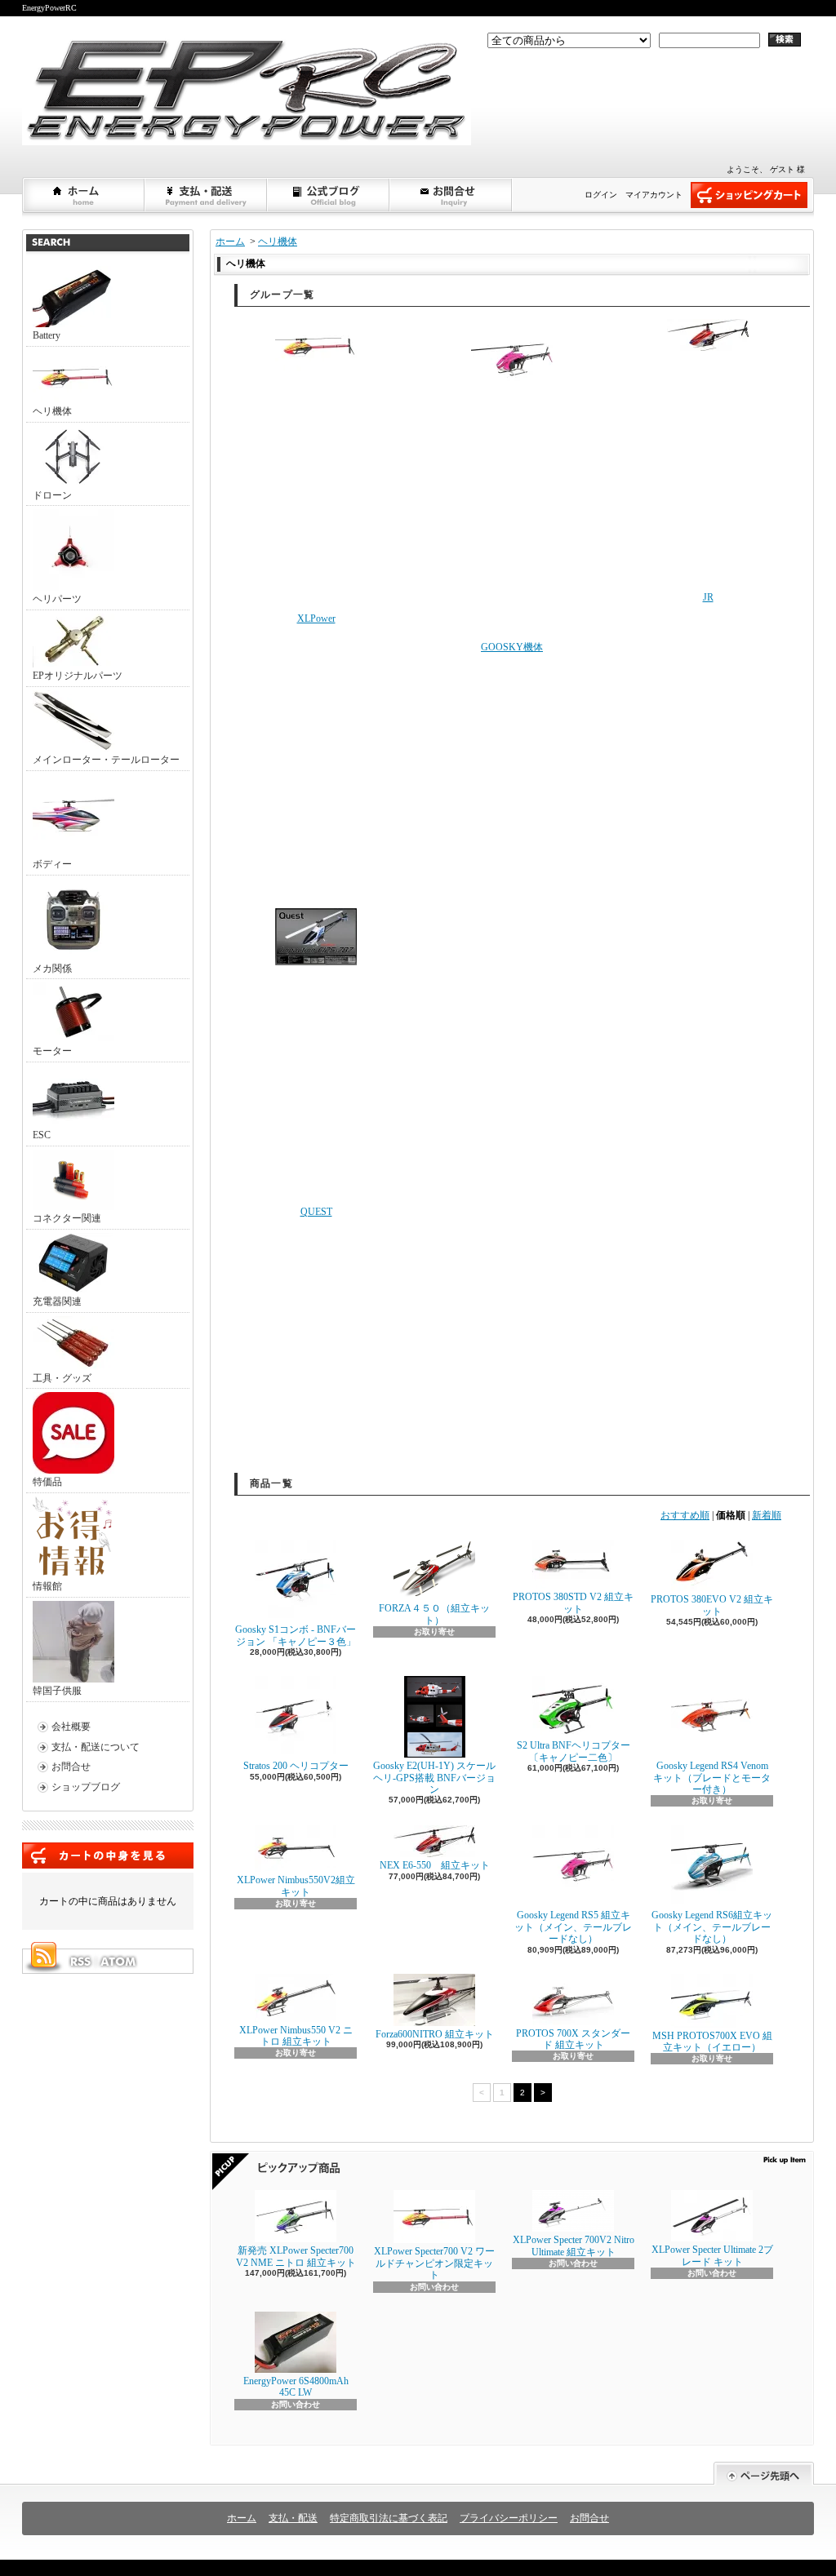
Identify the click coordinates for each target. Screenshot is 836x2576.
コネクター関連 (67, 1218)
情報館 (47, 1586)
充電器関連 (57, 1301)
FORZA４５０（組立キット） (434, 1614)
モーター (52, 1051)
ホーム (84, 195)
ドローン (52, 495)
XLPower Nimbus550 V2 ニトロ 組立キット (296, 2036)
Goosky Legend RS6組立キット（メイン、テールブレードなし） (712, 1927)
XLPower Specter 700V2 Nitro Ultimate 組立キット (574, 2246)
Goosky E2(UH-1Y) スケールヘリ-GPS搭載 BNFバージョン (434, 1778)
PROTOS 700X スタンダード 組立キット (573, 2039)
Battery (47, 335)
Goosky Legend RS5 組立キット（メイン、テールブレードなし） (573, 1927)
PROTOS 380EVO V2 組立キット (712, 1605)
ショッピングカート (749, 195)
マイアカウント (654, 195)
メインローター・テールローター (106, 760)
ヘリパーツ (57, 599)
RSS (80, 1962)
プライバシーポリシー (509, 2518)
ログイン (601, 195)
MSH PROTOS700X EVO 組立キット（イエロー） (712, 2042)
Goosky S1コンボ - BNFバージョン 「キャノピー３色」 (296, 1635)
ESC (42, 1135)
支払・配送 (293, 2518)
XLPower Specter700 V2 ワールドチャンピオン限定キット (434, 2263)
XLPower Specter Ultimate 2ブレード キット (712, 2255)
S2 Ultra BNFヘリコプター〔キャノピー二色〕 (574, 1751)
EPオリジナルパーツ (78, 676)
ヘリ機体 (52, 411)
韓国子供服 (57, 1691)
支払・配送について (207, 195)
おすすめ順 (685, 1515)
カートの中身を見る (108, 1856)
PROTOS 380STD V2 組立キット (573, 1603)
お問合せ (451, 195)
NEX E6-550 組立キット (435, 1865)
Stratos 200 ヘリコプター (296, 1766)
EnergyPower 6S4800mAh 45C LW (296, 2387)
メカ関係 (52, 969)
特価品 (47, 1482)
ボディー (52, 864)
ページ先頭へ (764, 2474)
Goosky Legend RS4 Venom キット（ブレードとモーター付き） (712, 1778)
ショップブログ (329, 195)
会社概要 (71, 1727)
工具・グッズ (62, 1378)
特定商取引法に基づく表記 (389, 2518)
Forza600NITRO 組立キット (435, 2034)
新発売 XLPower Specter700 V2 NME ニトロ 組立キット (296, 2256)
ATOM (119, 1962)
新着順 (767, 1515)
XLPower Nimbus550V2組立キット (296, 1886)
